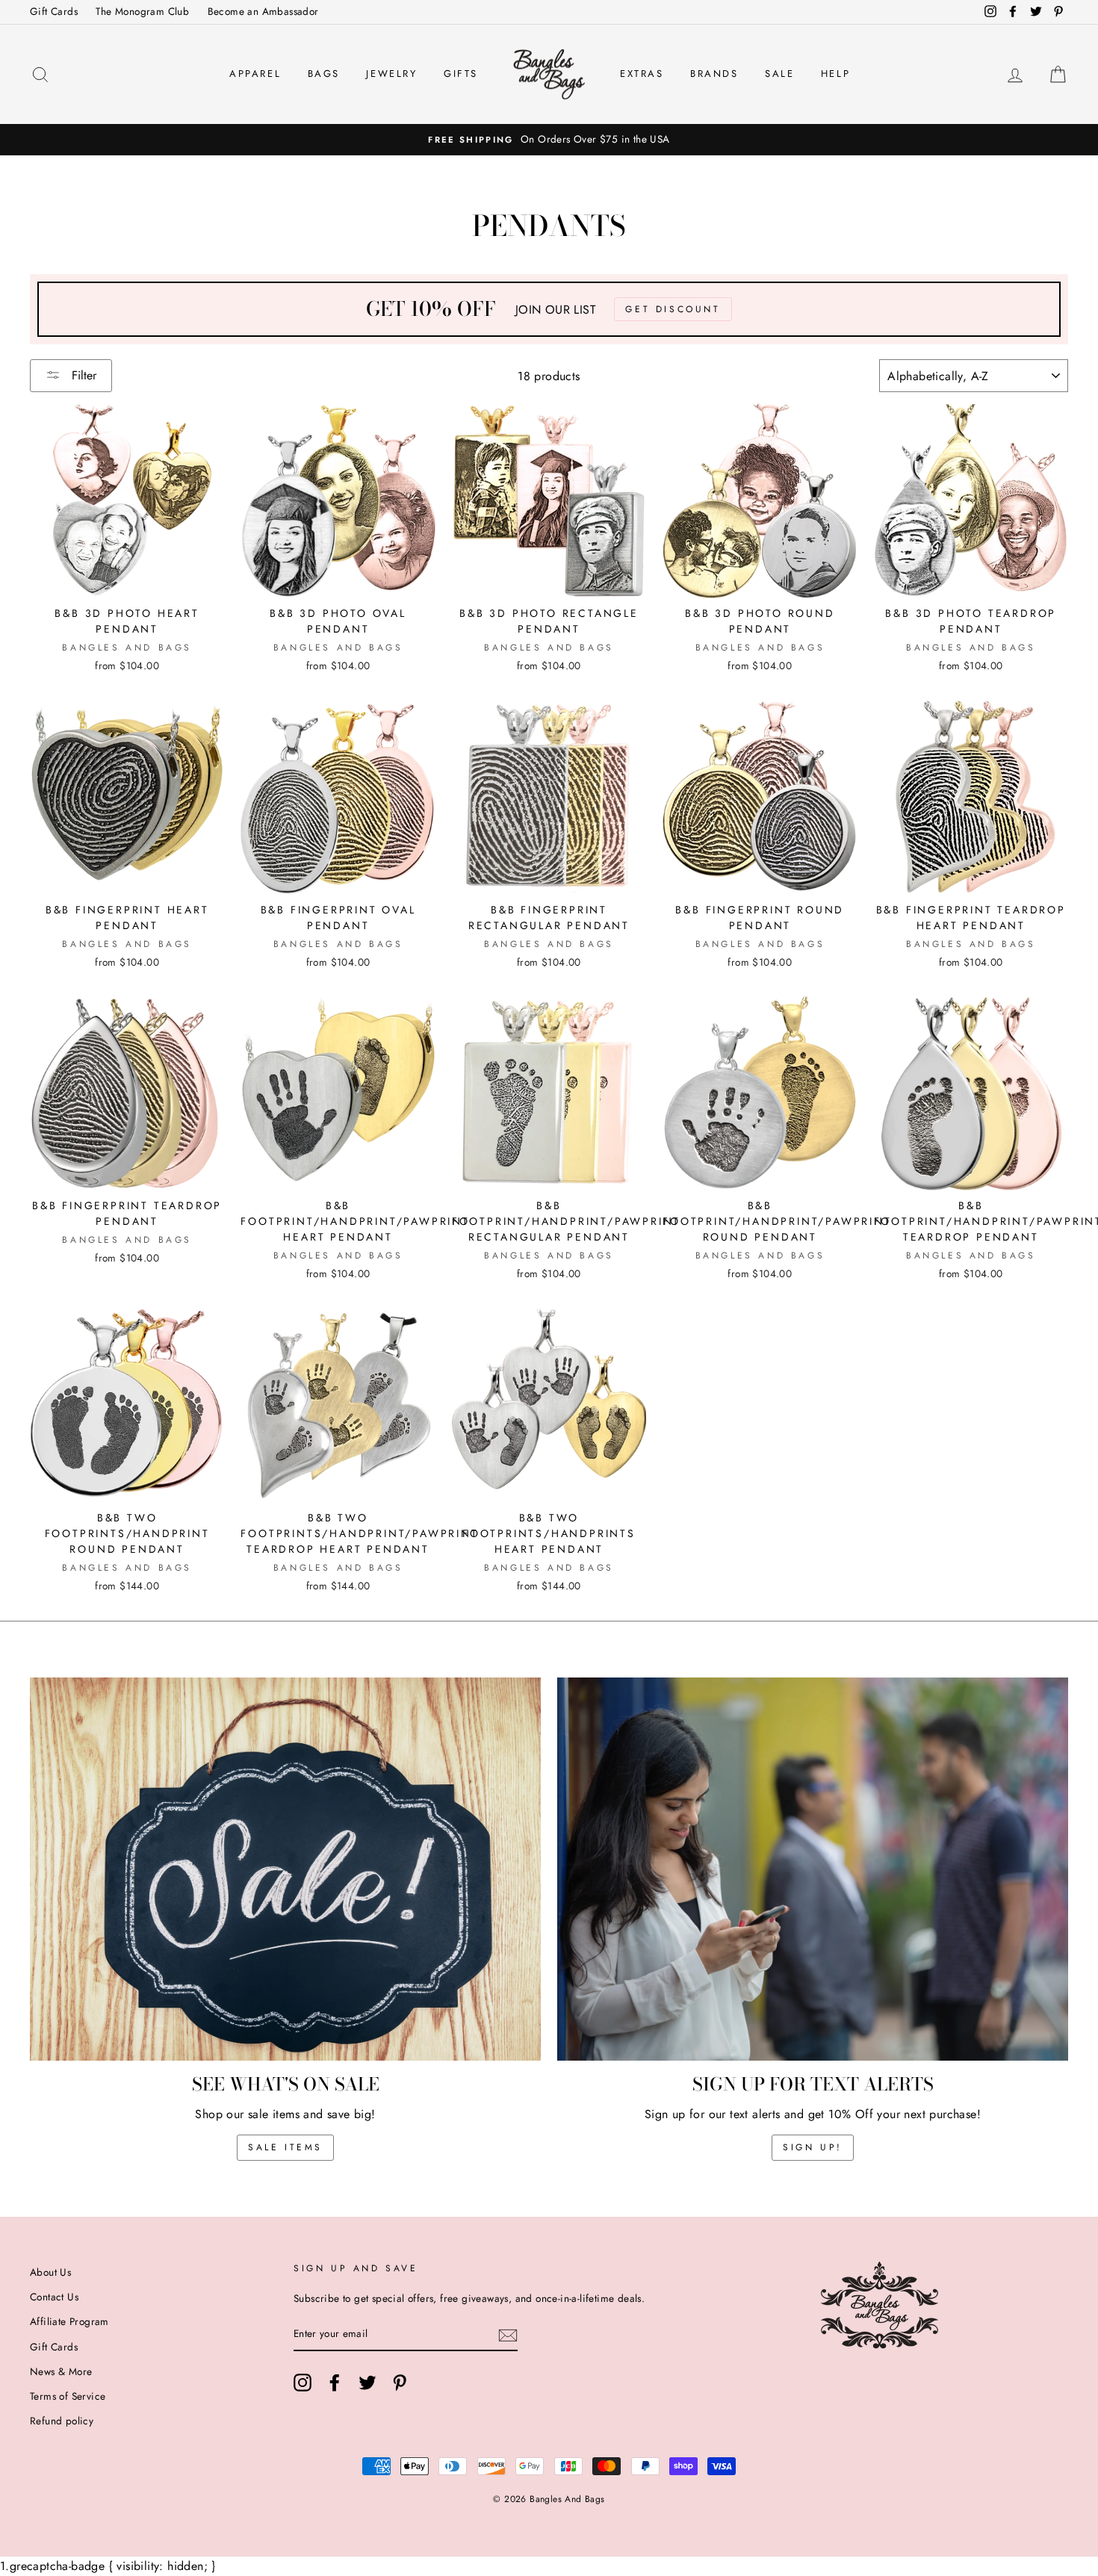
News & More (61, 2371)
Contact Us (54, 2297)
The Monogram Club (142, 11)
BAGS (324, 74)
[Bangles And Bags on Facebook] (335, 2383)
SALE (779, 74)
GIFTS (461, 74)
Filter (82, 375)
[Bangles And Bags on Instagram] (303, 2383)
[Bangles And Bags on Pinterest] (400, 2383)
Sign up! (813, 2147)
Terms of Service (68, 2396)
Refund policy (62, 2421)
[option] (549, 140)
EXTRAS (642, 74)
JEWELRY (391, 74)
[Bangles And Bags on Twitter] (367, 2383)
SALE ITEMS (285, 2147)
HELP (835, 74)
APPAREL (255, 74)
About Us (50, 2272)
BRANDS (714, 74)
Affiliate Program (69, 2321)
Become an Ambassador (263, 11)
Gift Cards (54, 11)
